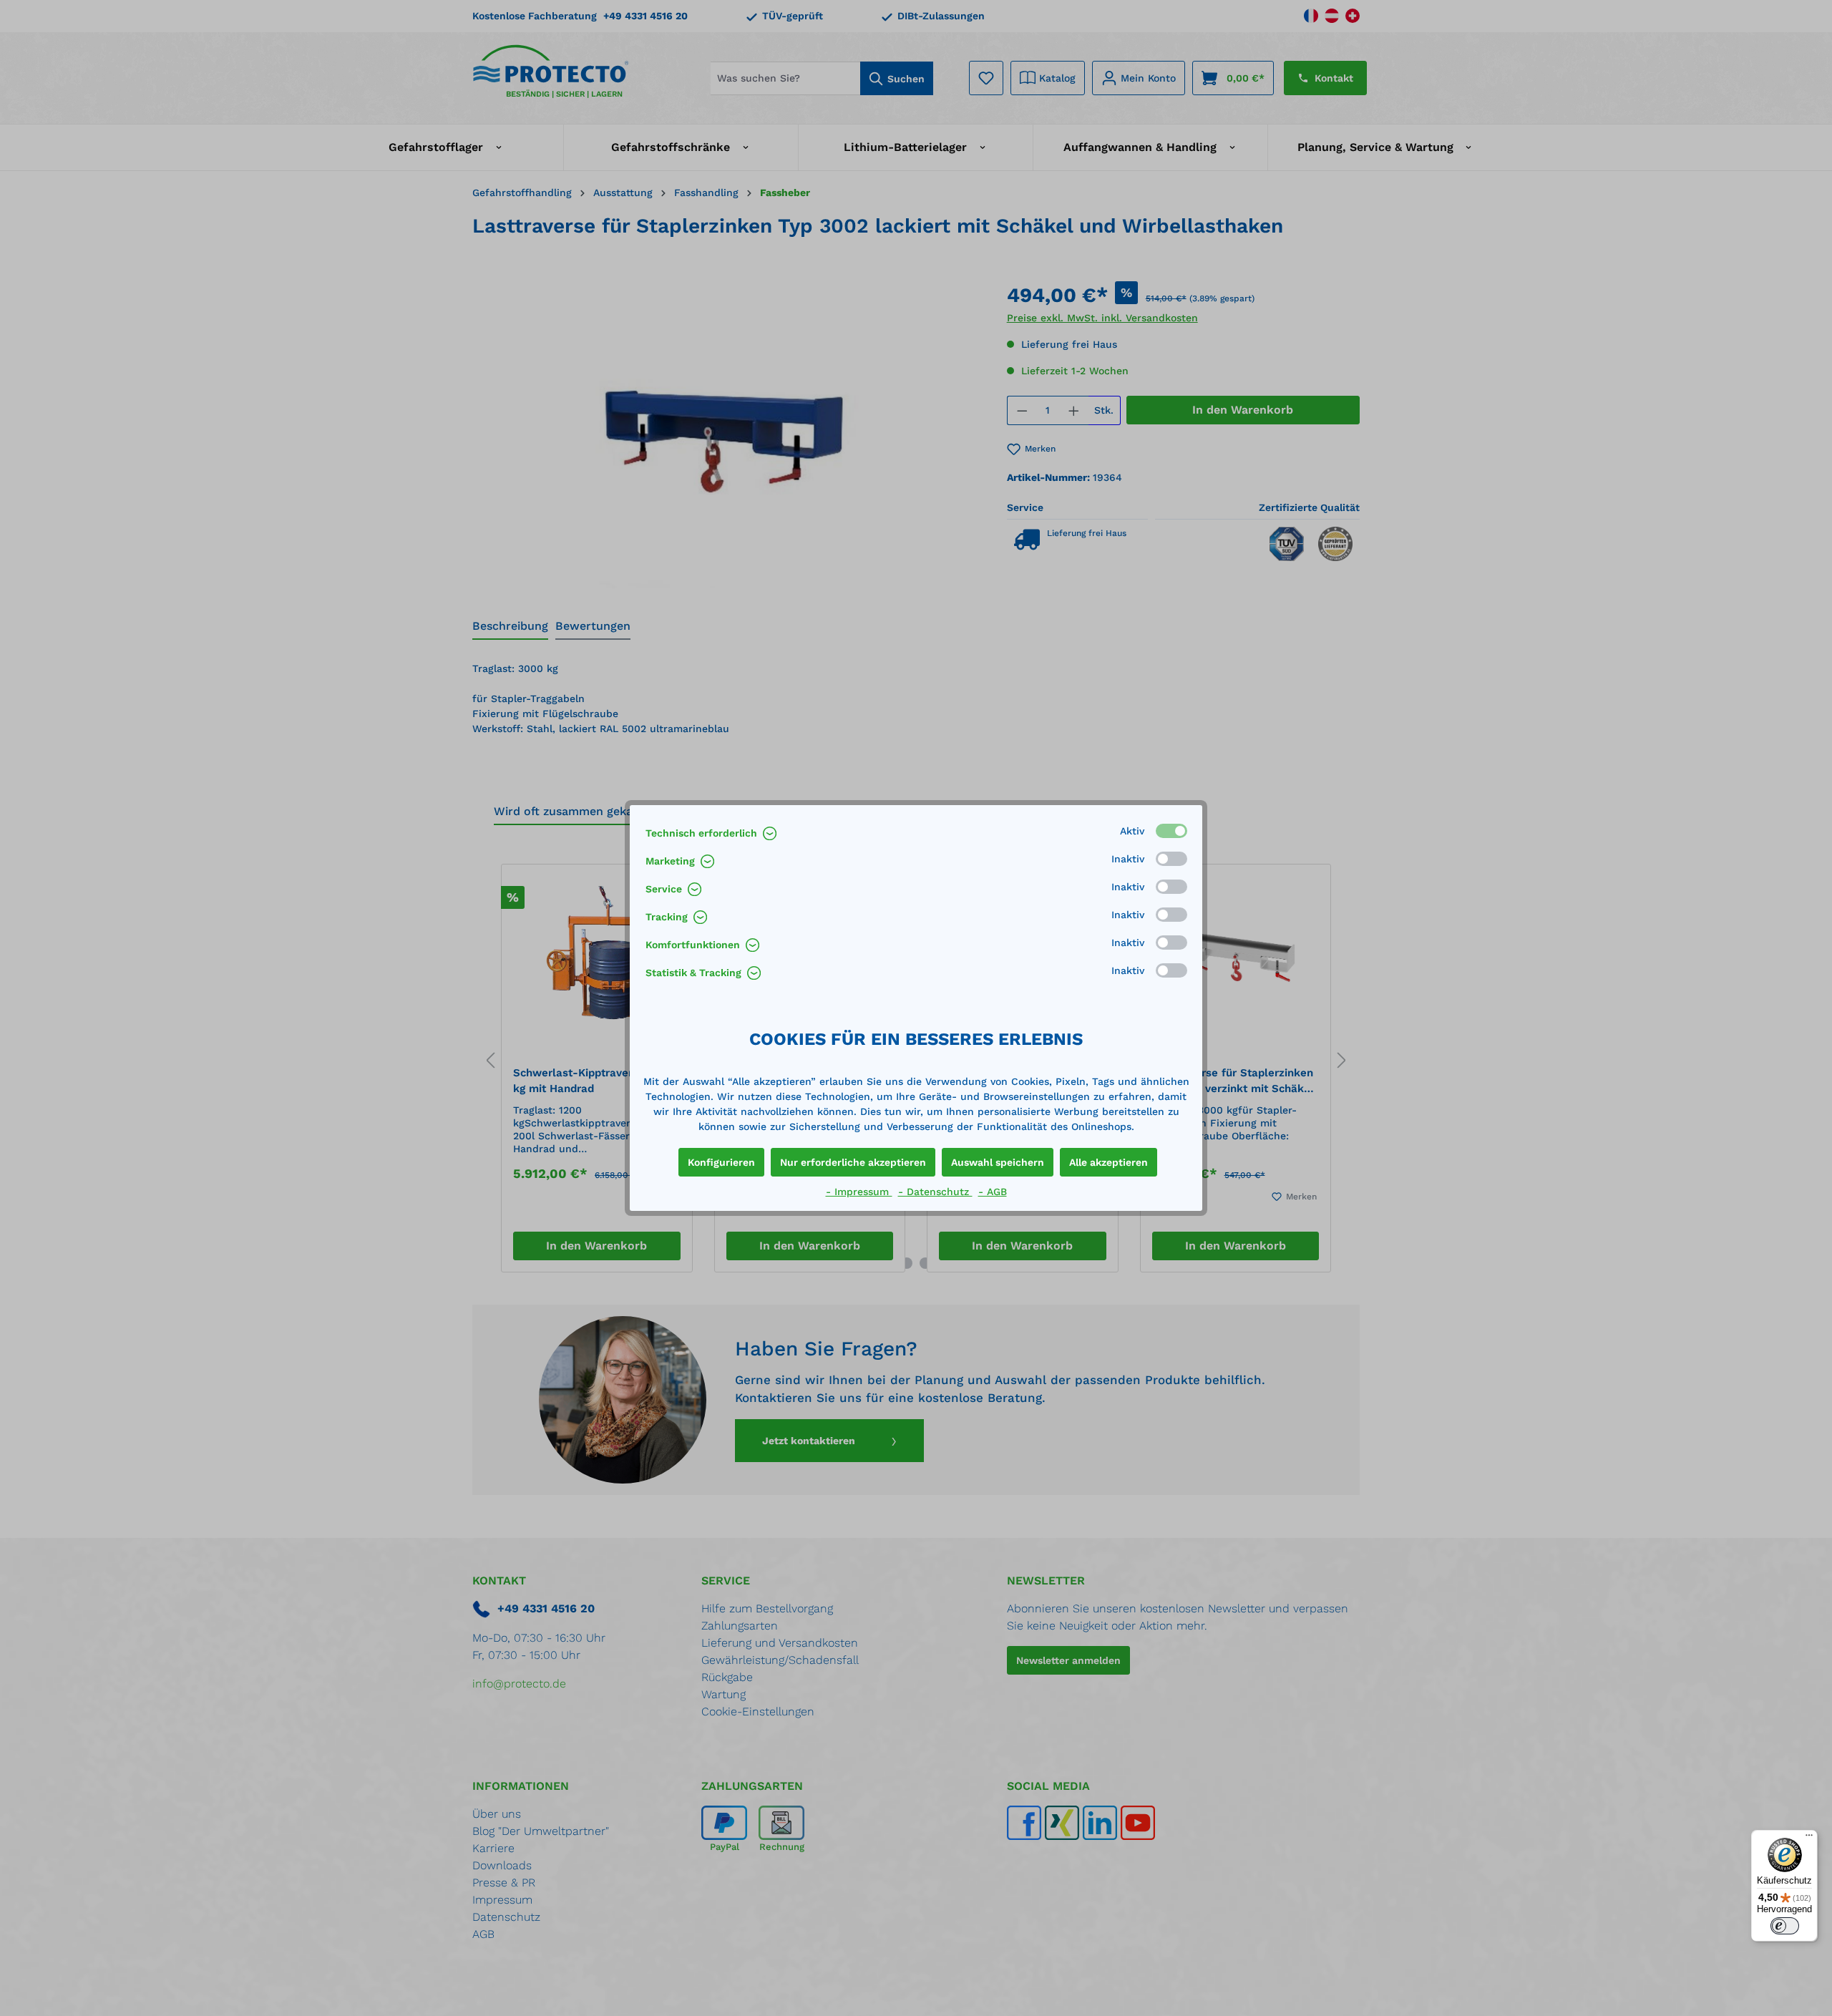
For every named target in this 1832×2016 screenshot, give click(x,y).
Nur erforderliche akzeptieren (853, 1162)
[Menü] (1809, 1839)
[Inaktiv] (1171, 859)
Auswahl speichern (998, 1162)
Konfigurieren (721, 1162)
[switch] (1785, 1926)
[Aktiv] (1171, 831)
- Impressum (859, 1192)
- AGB (993, 1192)
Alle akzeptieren (1109, 1162)
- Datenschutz (935, 1192)
